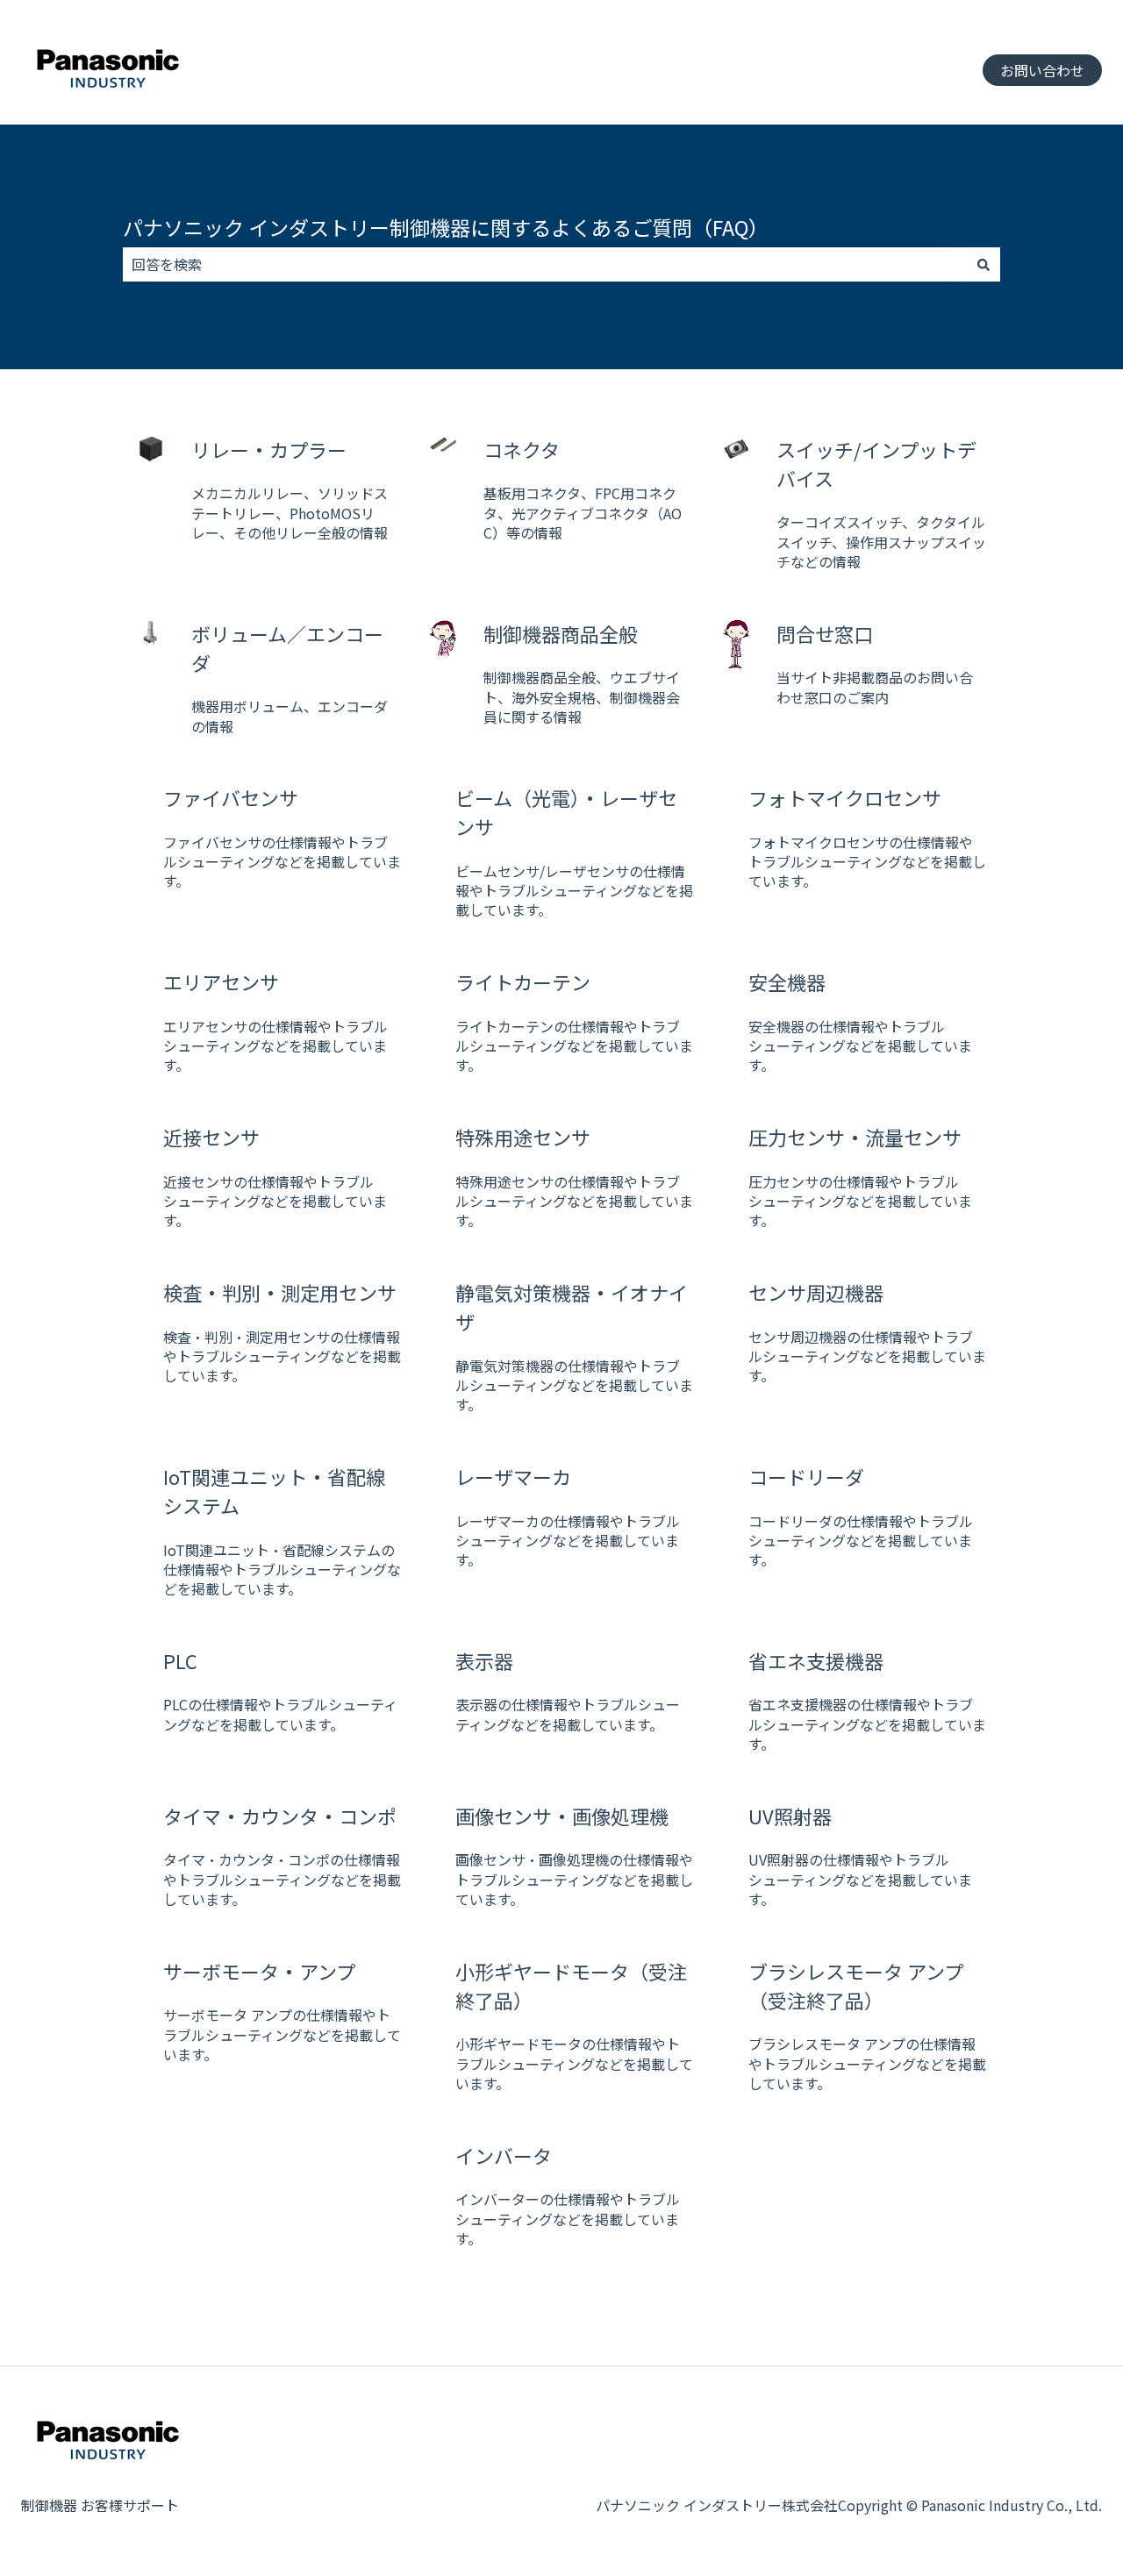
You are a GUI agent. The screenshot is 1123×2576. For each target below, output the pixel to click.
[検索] (984, 264)
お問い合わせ (1042, 70)
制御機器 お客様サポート (100, 2505)
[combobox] (545, 264)
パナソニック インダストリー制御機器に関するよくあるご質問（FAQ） (446, 227)
